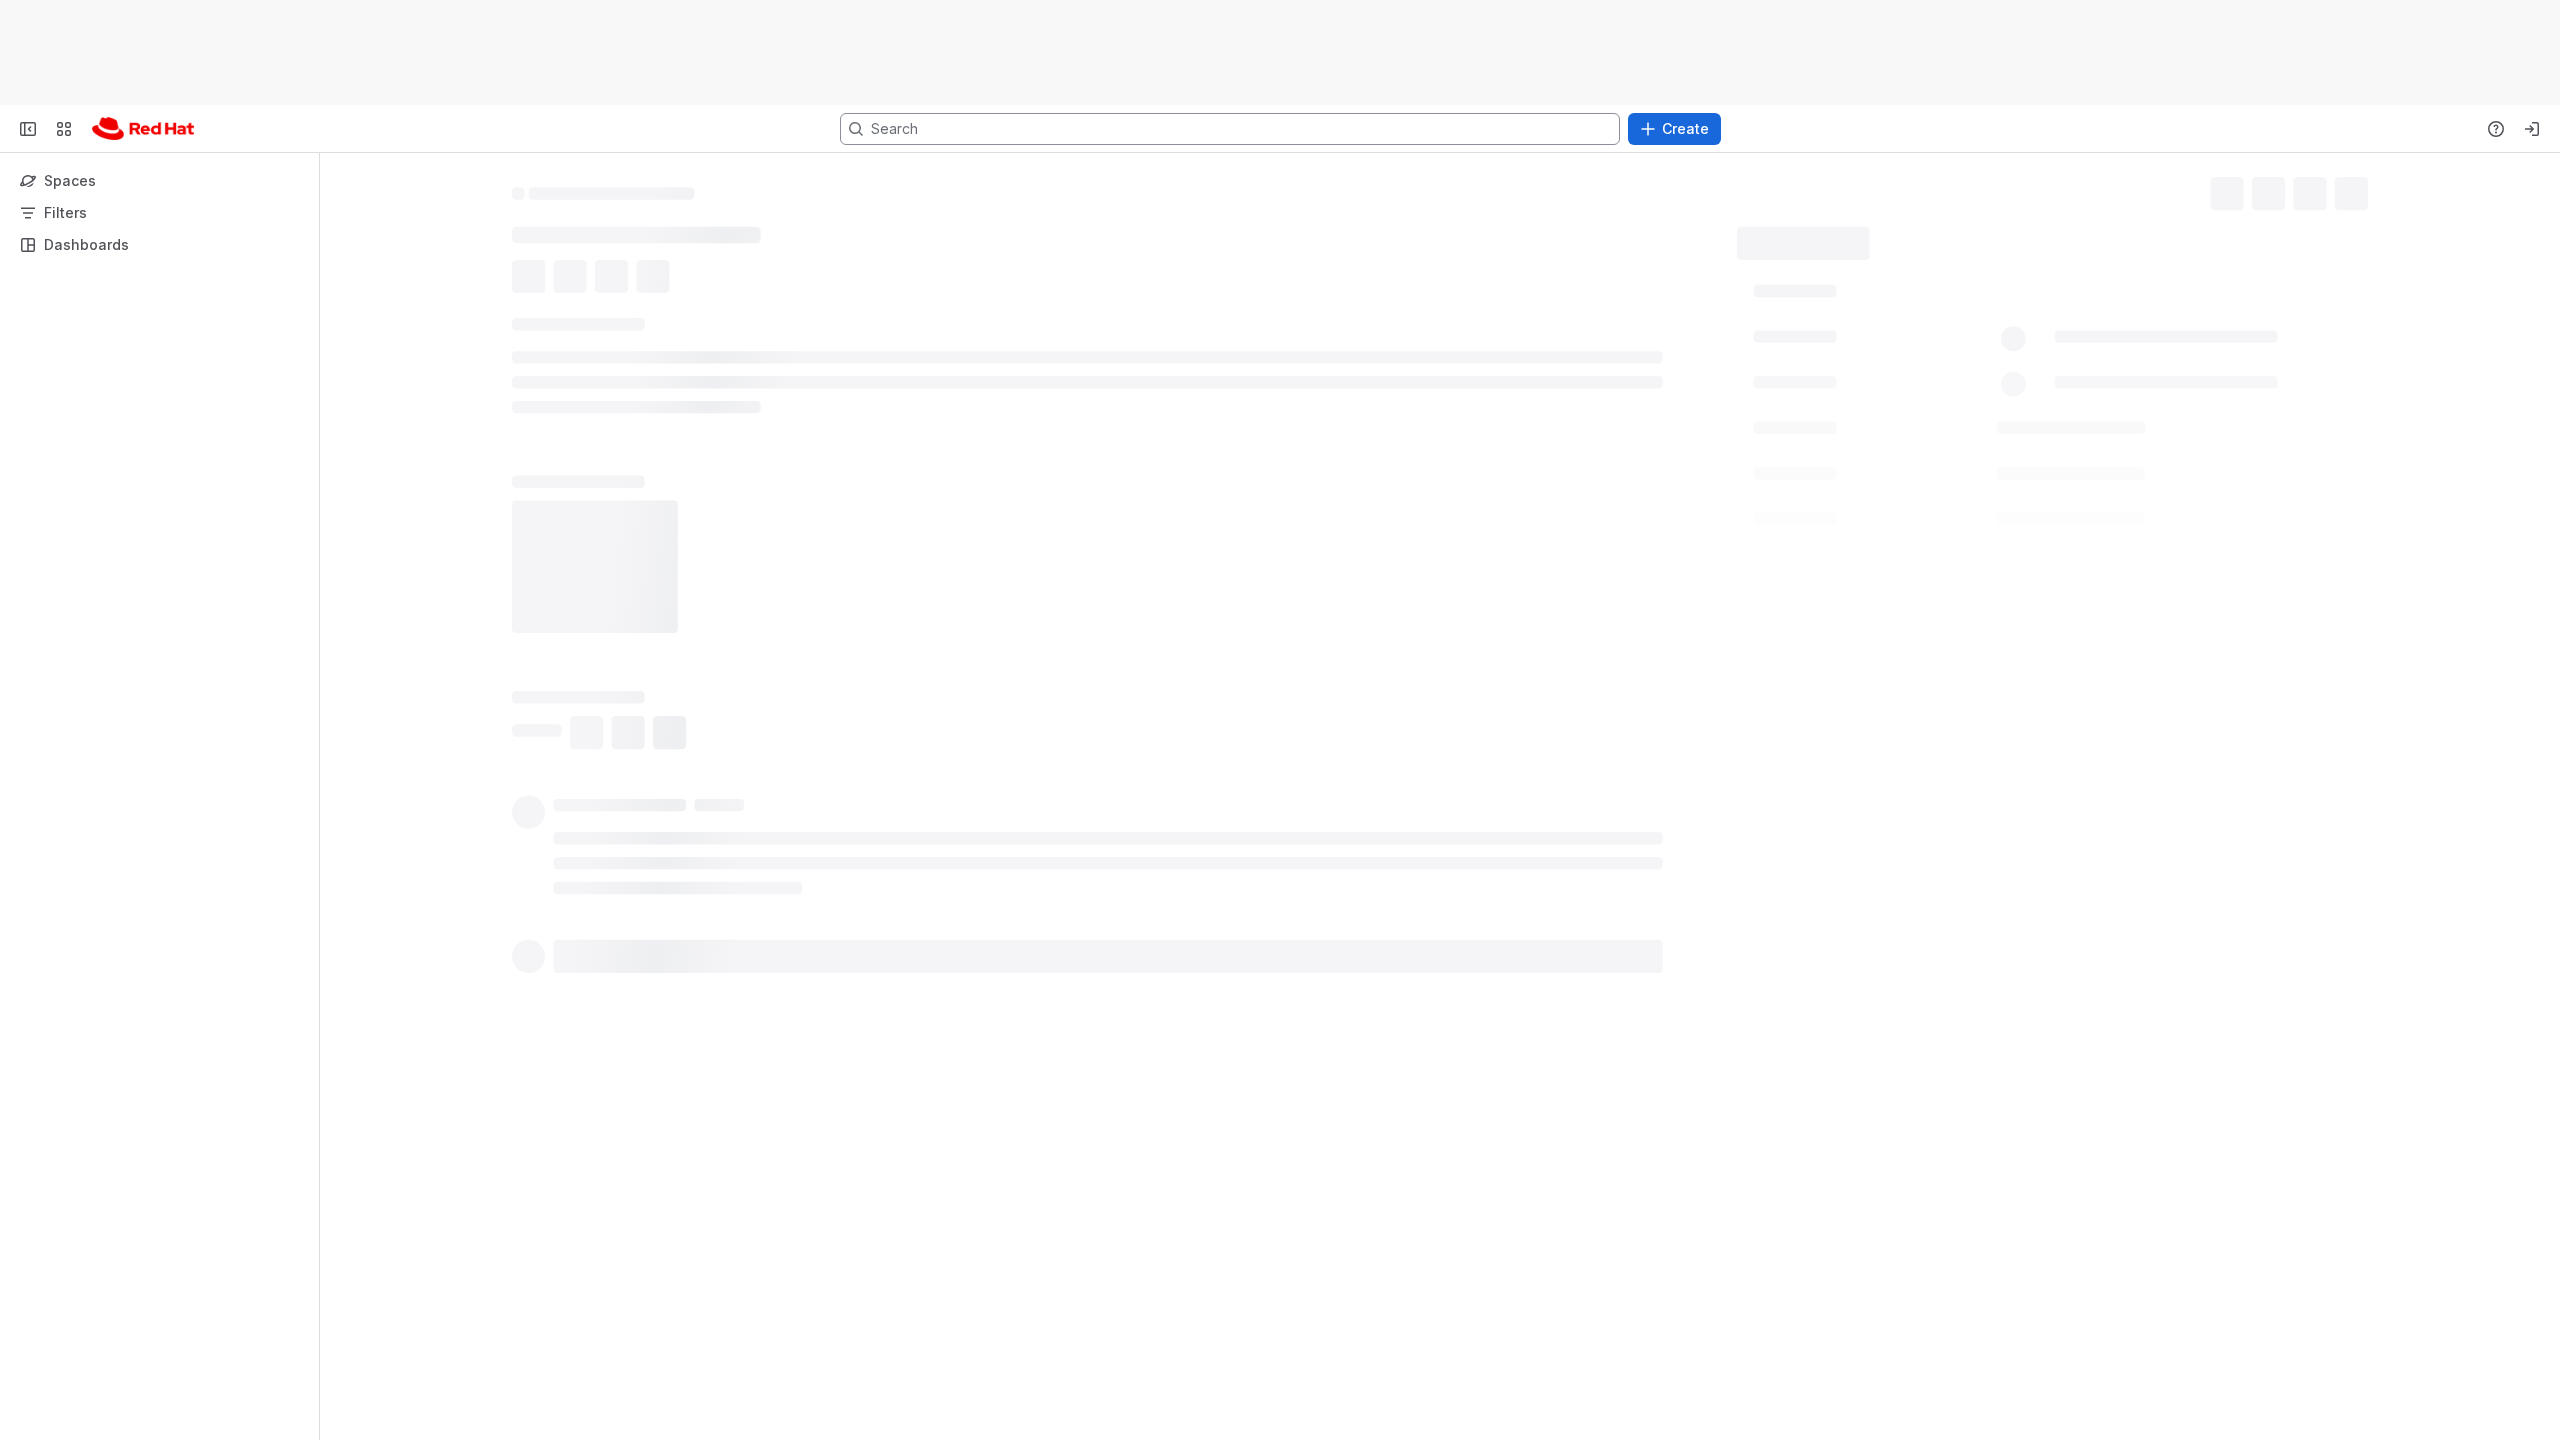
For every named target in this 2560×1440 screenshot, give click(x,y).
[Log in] (2532, 129)
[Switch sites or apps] (64, 129)
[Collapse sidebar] (28, 129)
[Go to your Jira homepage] (143, 129)
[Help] (2496, 129)
